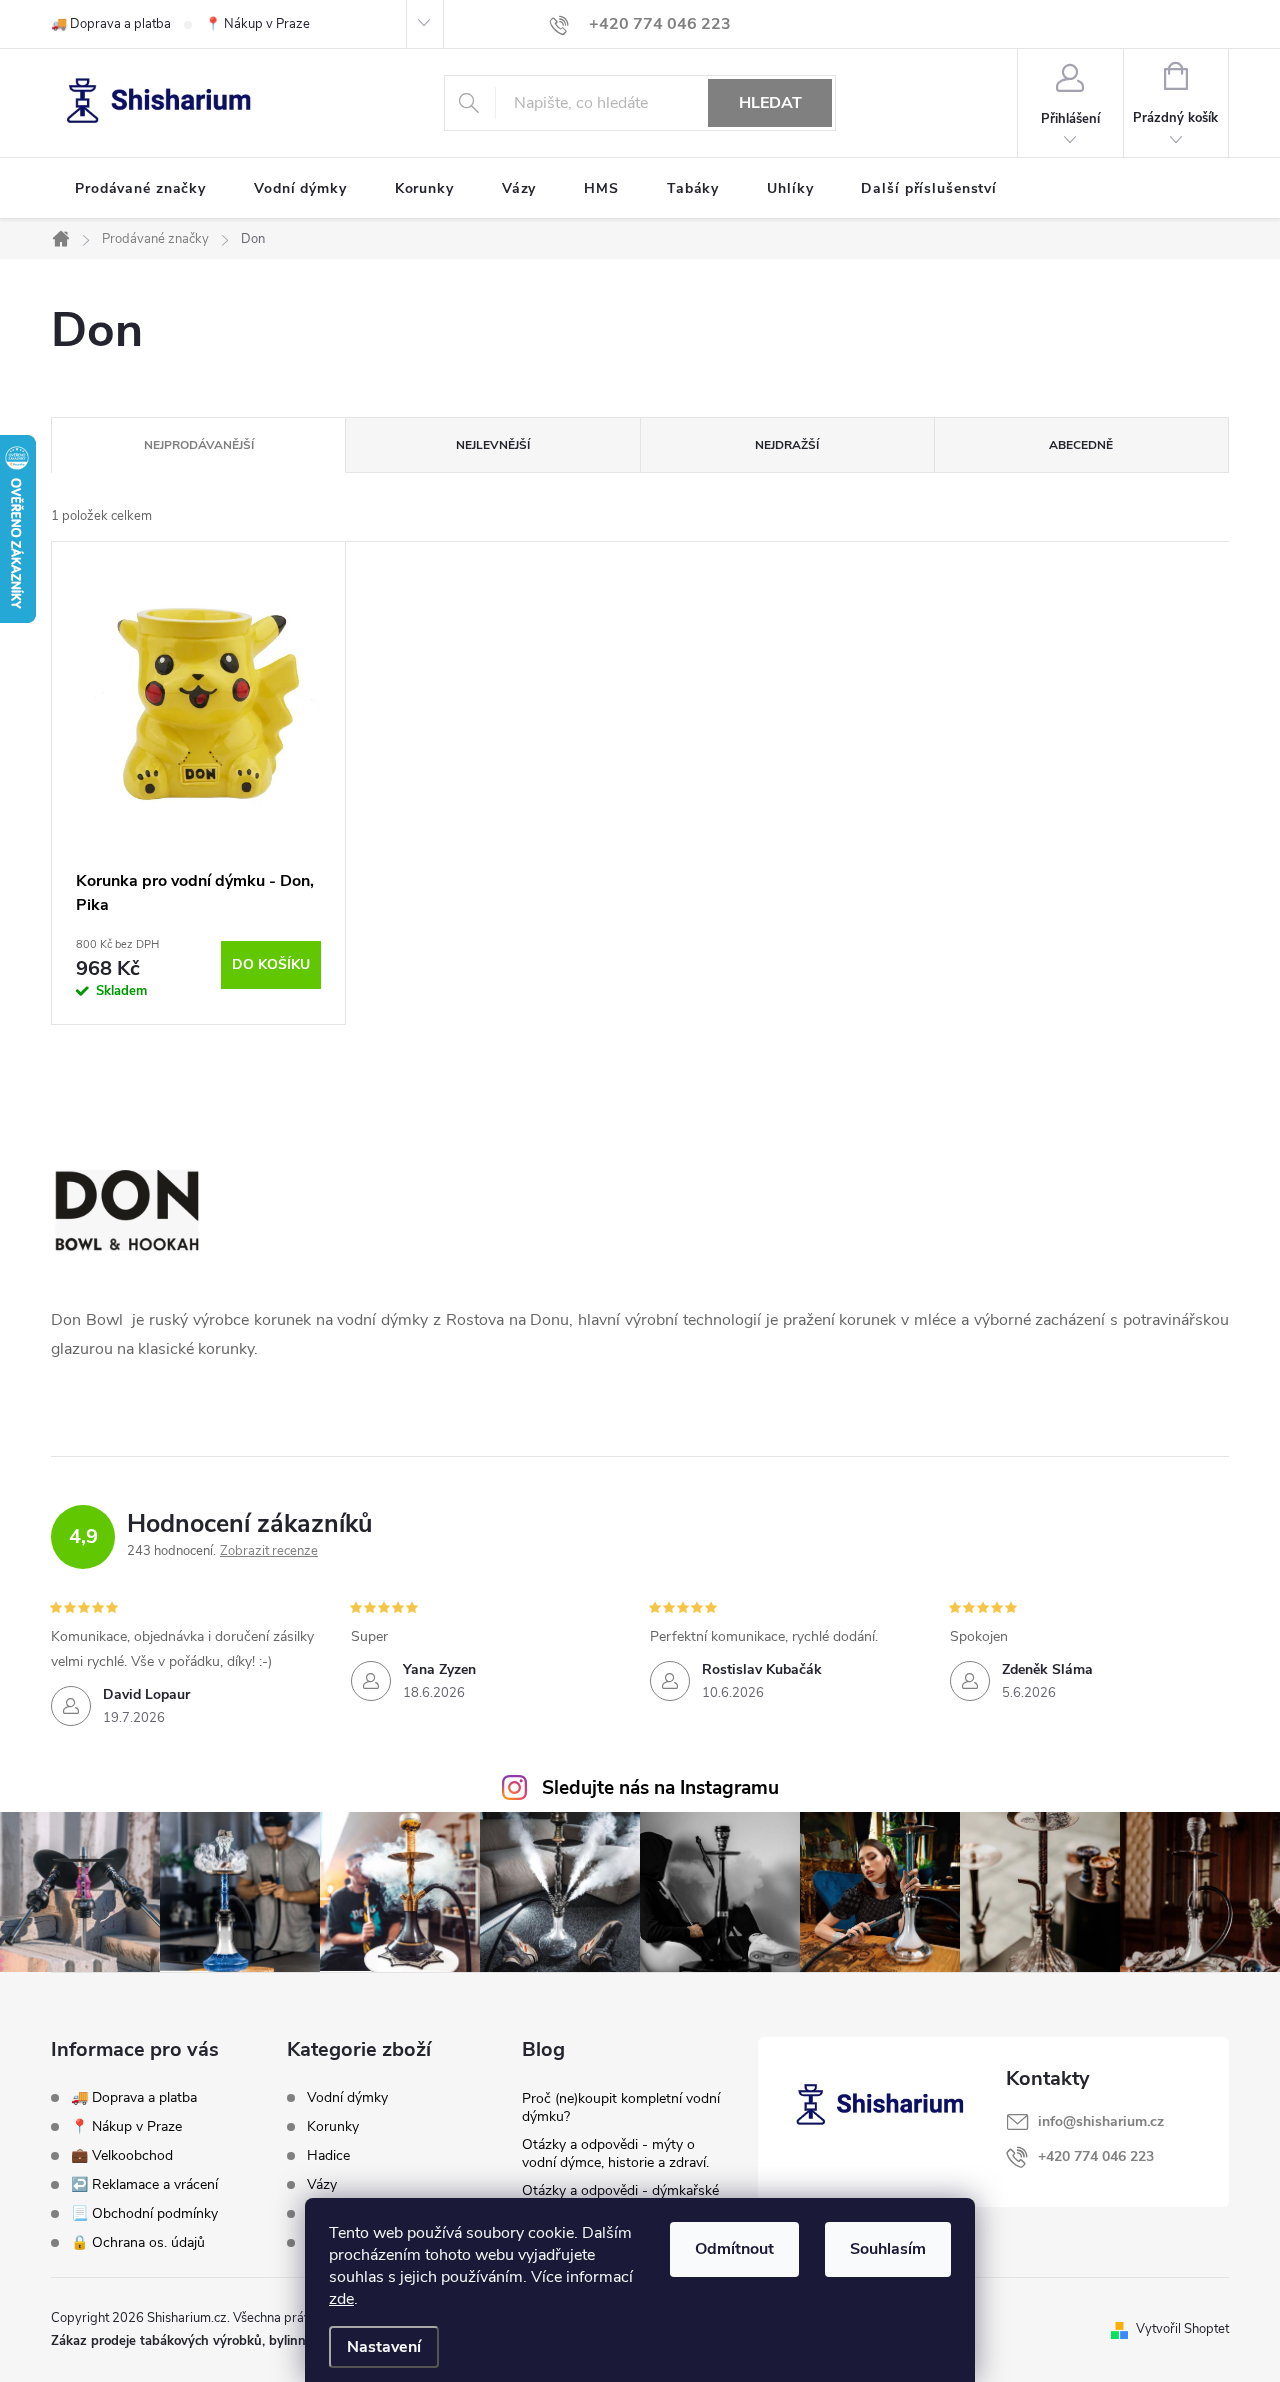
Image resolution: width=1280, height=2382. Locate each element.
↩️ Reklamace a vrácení (144, 2184)
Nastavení (384, 2347)
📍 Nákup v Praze (257, 24)
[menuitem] (140, 189)
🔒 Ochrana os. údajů (138, 2242)
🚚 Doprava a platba (111, 24)
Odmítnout (734, 2249)
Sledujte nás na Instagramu (660, 1788)
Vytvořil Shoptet (1182, 2329)
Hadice (328, 2156)
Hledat (770, 103)
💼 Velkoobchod (122, 2155)
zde (341, 2299)
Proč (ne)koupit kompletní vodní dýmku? (621, 2107)
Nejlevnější (493, 445)
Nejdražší (787, 445)
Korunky (333, 2127)
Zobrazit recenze (269, 1551)
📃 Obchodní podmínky (144, 2213)
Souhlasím (888, 2249)
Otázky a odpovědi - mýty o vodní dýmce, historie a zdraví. (615, 2153)
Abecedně (1081, 445)
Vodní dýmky (347, 2098)
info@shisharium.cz (1101, 2121)
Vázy (322, 2185)
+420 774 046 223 (1096, 2156)
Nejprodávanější (199, 445)
